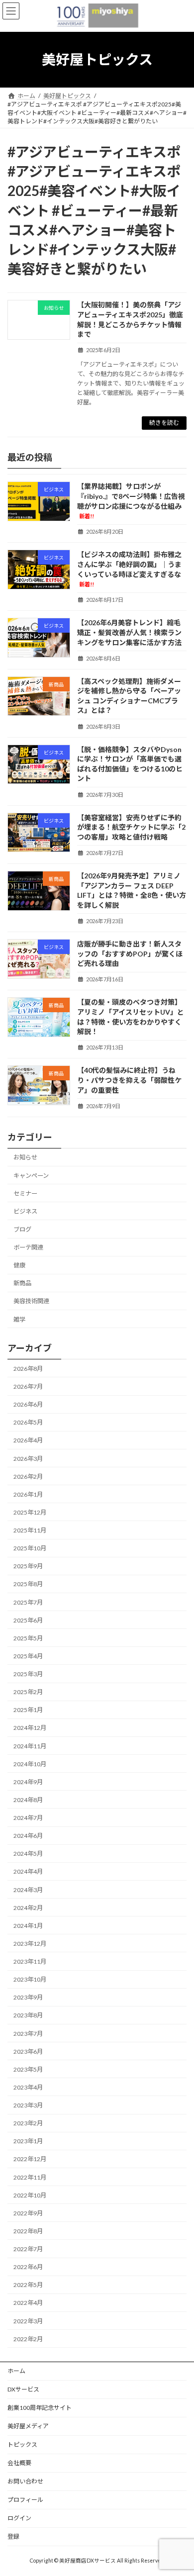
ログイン (19, 2518)
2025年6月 (28, 1620)
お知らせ (25, 1157)
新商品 (22, 1283)
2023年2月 (28, 2123)
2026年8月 (28, 1368)
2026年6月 (28, 1404)
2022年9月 (28, 2213)
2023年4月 (28, 2087)
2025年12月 (30, 1512)
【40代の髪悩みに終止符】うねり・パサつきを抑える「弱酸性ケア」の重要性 (129, 1080)
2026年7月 (28, 1386)
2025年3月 (28, 1674)
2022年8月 (28, 2231)
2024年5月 (28, 1854)
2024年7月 (28, 1818)
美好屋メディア (28, 2426)
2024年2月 (28, 1907)
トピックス (22, 2444)
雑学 (19, 1319)
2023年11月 (30, 1961)
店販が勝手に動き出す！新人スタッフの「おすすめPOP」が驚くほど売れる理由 (130, 954)
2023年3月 (28, 2105)
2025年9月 (28, 1566)
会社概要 (19, 2463)
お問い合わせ (25, 2481)
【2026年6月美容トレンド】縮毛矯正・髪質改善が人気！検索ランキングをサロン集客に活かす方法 (129, 632)
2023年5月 (28, 2069)
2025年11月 (30, 1530)
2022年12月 (30, 2159)
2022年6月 (28, 2267)
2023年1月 (28, 2141)
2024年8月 (28, 1799)
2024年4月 (28, 1871)
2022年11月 (30, 2177)
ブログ (22, 1229)
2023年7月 (28, 2033)
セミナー (25, 1193)
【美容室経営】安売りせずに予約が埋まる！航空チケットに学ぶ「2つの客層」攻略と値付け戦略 (131, 827)
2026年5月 (28, 1422)
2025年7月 (28, 1602)
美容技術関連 (31, 1301)
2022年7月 (28, 2249)
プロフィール (25, 2500)
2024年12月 (30, 1728)
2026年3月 (28, 1458)
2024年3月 (28, 1889)
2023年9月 (28, 1997)
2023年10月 (30, 1979)
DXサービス (23, 2389)
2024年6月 (28, 1836)
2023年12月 (30, 1943)
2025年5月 (28, 1638)
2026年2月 (28, 1476)
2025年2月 (28, 1692)
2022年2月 (28, 2338)
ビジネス (25, 1211)
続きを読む (164, 423)
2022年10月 (30, 2195)
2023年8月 (28, 2015)
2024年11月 (30, 1746)
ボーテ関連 (28, 1247)
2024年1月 (28, 1925)
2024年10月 (30, 1764)
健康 (19, 1265)
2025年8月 (28, 1584)
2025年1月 (28, 1710)
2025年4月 (28, 1656)
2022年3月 (28, 2321)
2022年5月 (28, 2285)
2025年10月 (30, 1548)
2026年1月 (28, 1494)
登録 (13, 2536)
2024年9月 (28, 1781)
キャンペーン (31, 1175)
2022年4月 (28, 2303)
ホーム (16, 2371)
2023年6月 (28, 2051)
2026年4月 (28, 1440)
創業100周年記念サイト (40, 2408)
